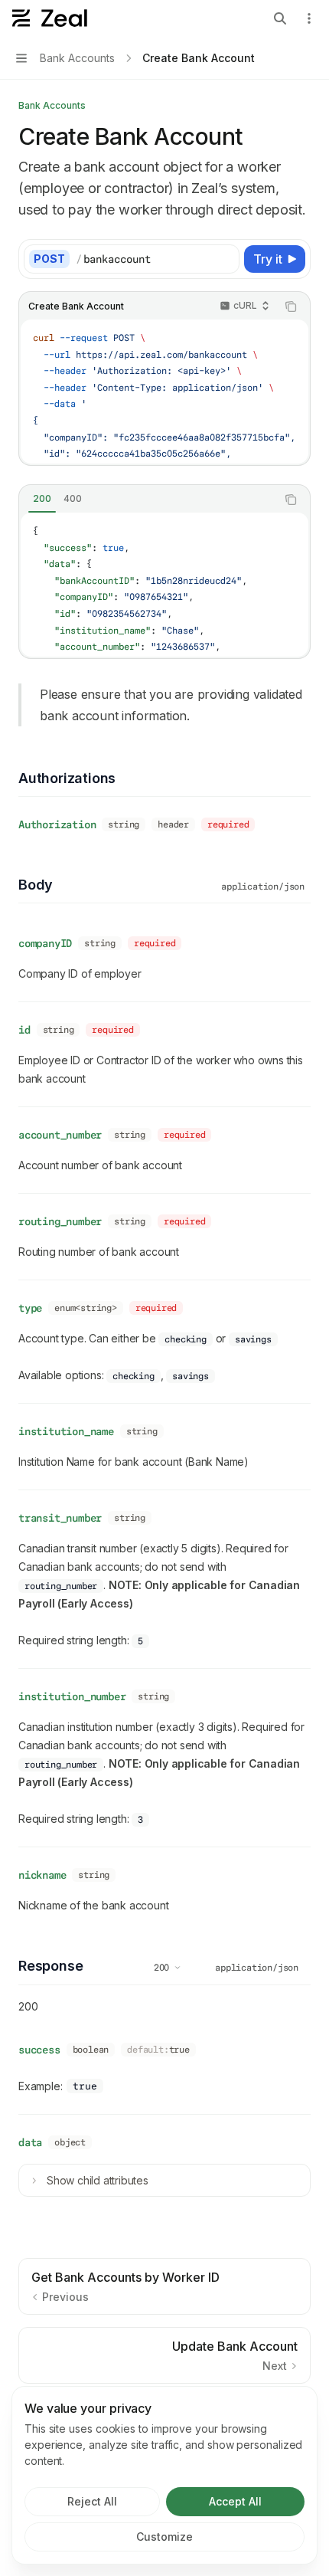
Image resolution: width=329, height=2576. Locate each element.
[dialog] (164, 2475)
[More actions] (309, 18)
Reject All (92, 2501)
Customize (164, 2537)
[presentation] (164, 392)
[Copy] (225, 259)
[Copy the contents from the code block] (291, 306)
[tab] (42, 499)
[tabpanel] (164, 585)
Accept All (235, 2501)
